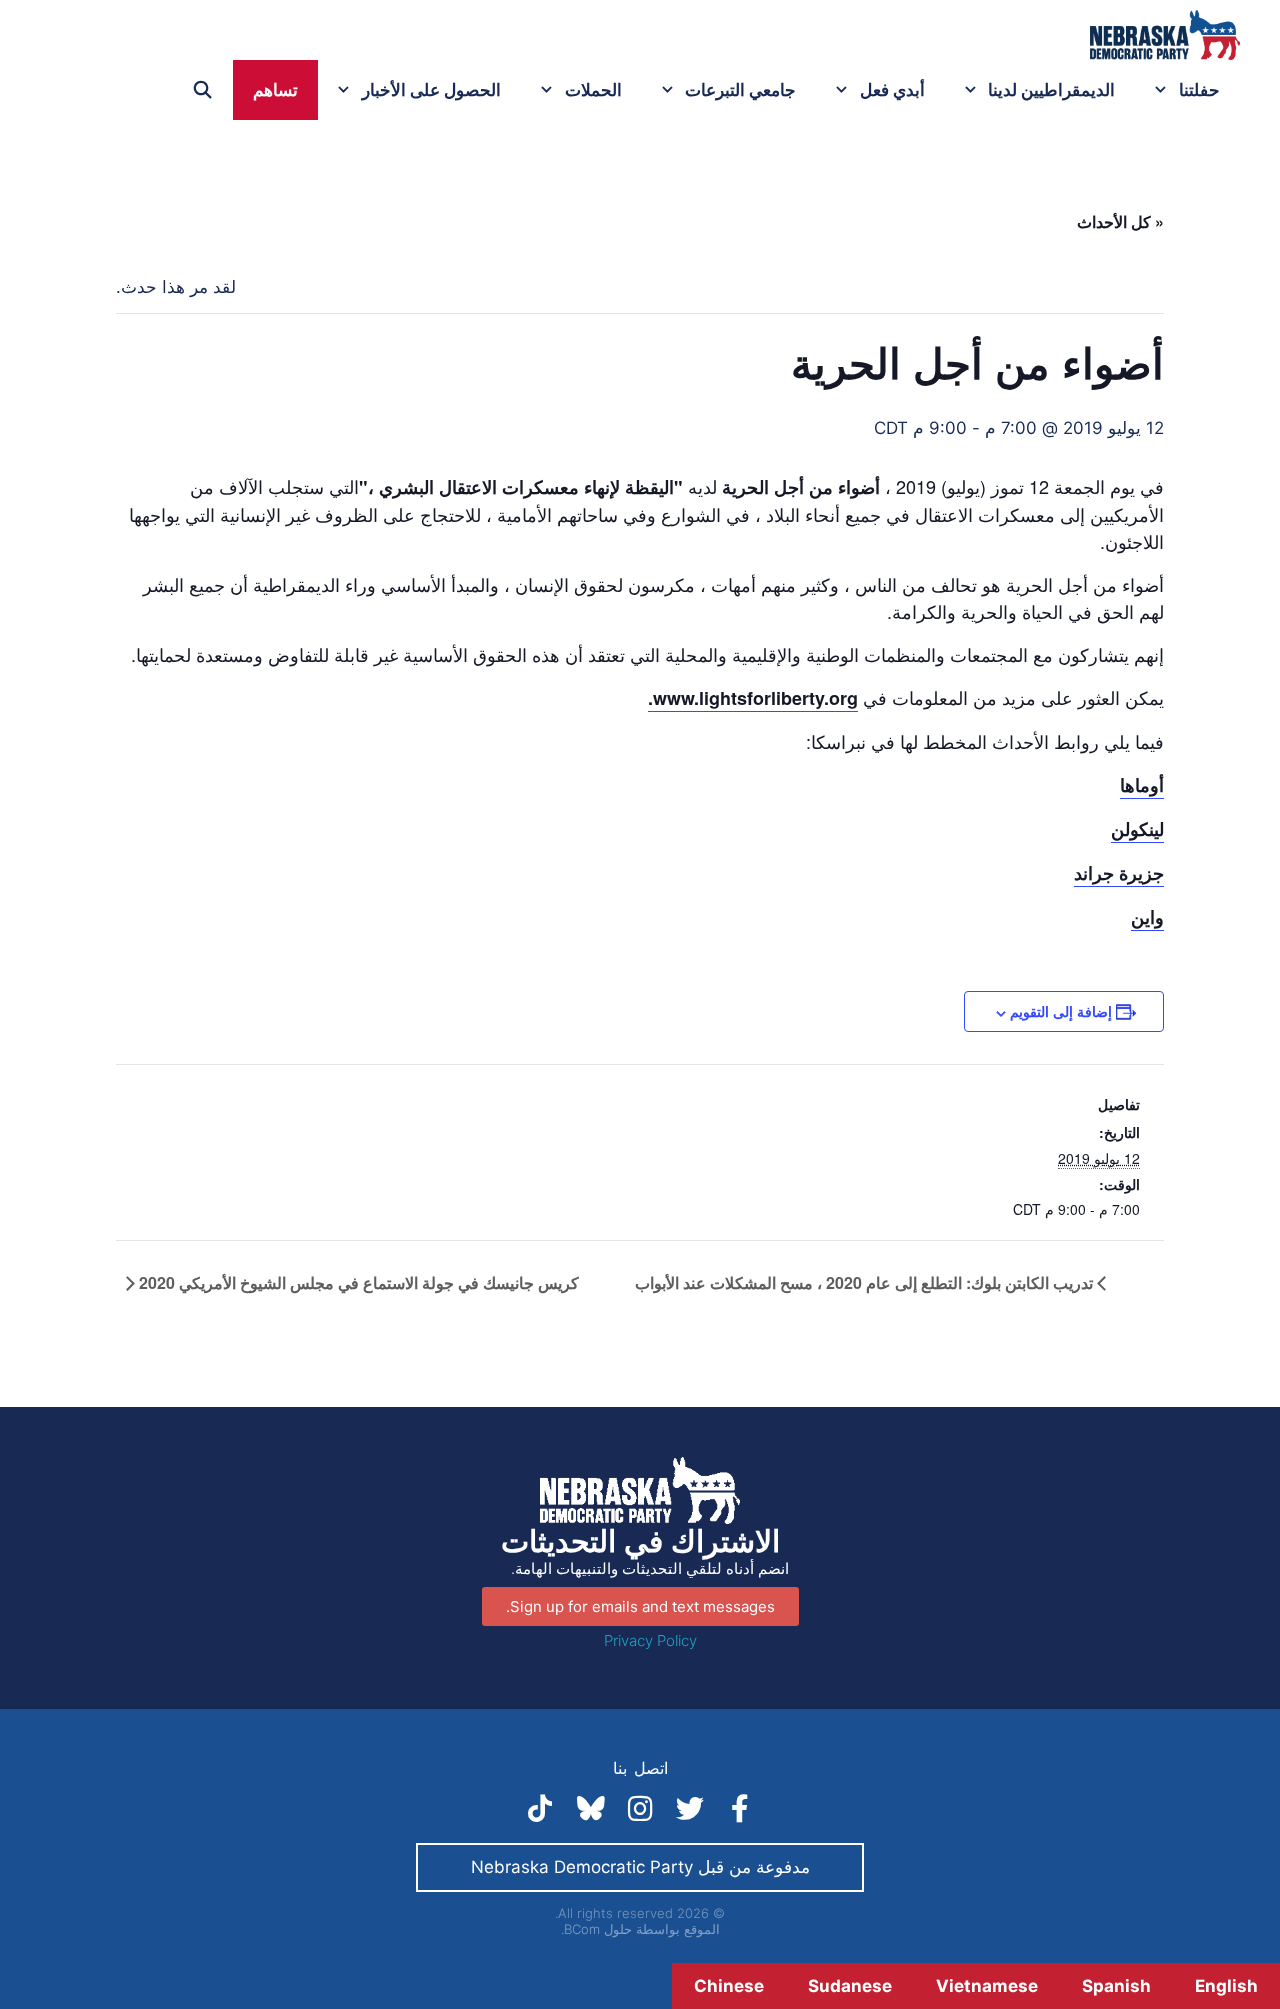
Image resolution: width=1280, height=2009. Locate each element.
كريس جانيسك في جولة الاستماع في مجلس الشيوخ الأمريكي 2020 (357, 1282)
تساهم (275, 90)
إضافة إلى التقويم (1061, 1011)
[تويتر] (690, 1809)
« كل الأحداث (1120, 221)
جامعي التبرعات (740, 90)
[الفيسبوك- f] (740, 1809)
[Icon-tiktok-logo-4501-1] (540, 1809)
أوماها (1142, 785)
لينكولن (1137, 829)
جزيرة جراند (1119, 873)
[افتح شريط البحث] (203, 90)
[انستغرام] (640, 1809)
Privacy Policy (650, 1640)
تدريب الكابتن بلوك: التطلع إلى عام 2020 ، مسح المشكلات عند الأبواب (866, 1282)
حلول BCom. (596, 1929)
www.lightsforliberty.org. (753, 698)
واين (1147, 917)
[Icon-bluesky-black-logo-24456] (590, 1809)
